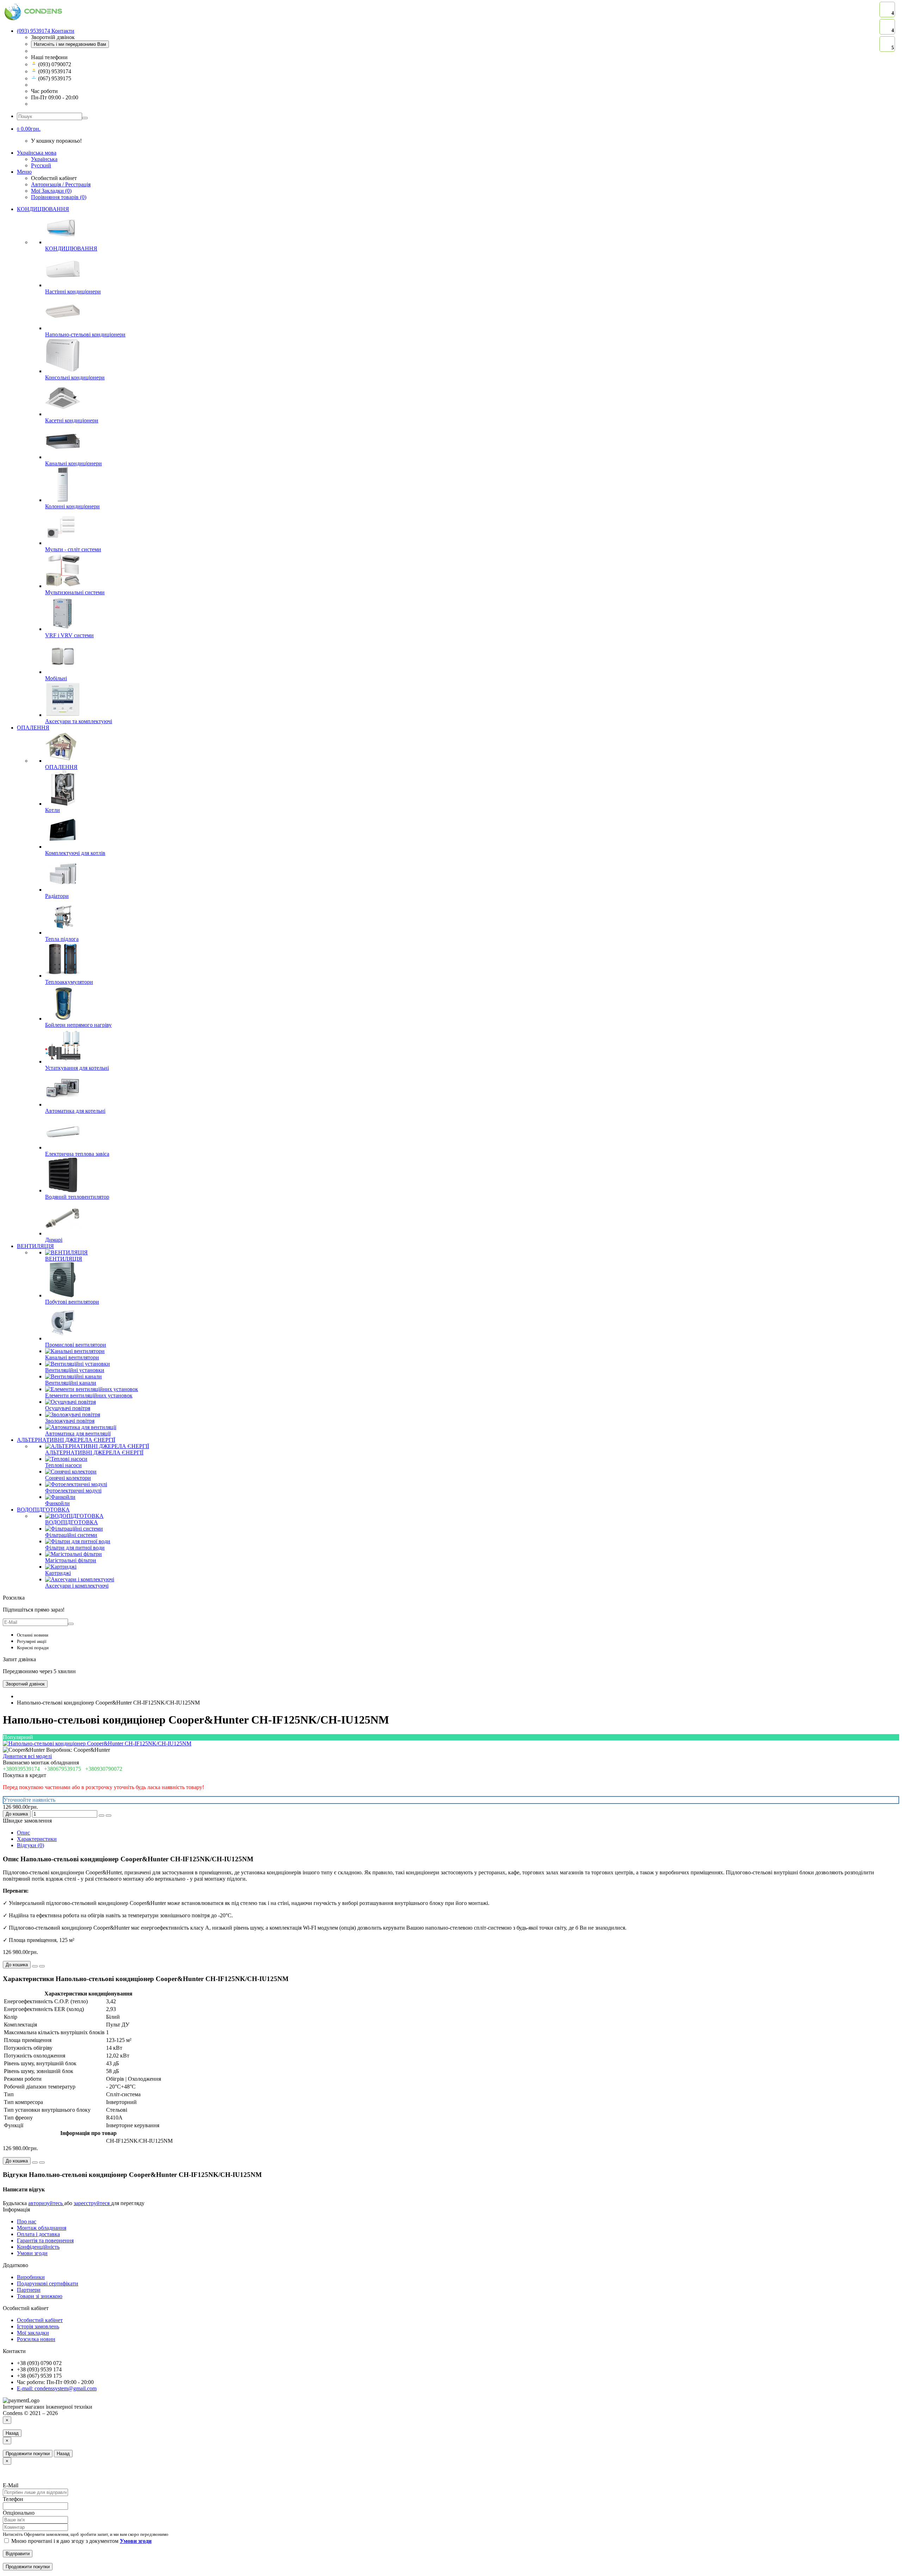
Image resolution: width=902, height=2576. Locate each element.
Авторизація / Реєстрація (61, 184)
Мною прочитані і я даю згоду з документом (81, 2541)
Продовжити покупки (28, 2454)
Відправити (18, 2554)
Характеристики (37, 1839)
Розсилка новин (36, 2339)
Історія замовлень (38, 2326)
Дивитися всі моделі (27, 1756)
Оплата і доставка (38, 2234)
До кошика (17, 1814)
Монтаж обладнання (42, 2228)
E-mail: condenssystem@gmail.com (57, 2388)
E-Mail (11, 2485)
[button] (29, 129)
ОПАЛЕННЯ (33, 728)
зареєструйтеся (92, 2203)
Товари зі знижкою (40, 2296)
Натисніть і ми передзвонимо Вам (70, 44)
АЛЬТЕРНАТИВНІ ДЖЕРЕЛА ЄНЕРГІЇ (66, 1440)
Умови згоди (32, 2253)
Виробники (31, 2277)
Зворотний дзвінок (25, 1684)
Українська (44, 159)
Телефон (13, 2499)
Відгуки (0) (30, 1845)
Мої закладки (33, 2333)
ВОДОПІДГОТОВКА (43, 1510)
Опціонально (19, 2513)
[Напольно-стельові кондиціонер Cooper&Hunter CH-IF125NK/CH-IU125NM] (97, 1743)
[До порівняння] (109, 1815)
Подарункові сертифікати (48, 2283)
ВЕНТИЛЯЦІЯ (35, 1246)
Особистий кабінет (40, 2320)
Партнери (29, 2290)
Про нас (27, 2221)
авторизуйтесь (46, 2203)
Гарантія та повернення (45, 2240)
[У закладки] (101, 1815)
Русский (41, 165)
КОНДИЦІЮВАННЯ (43, 209)
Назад (12, 2433)
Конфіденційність (38, 2247)
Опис (23, 1833)
